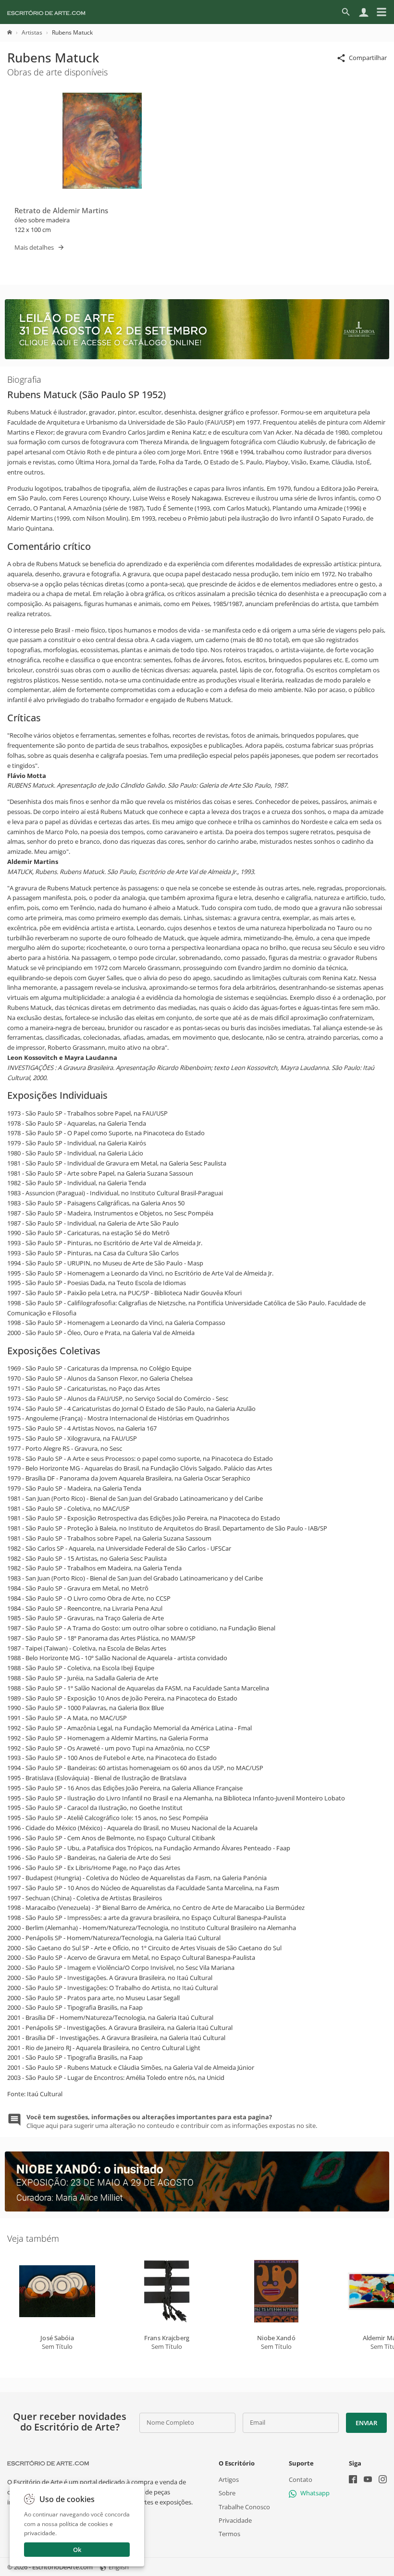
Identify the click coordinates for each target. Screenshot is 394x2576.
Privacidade (235, 2520)
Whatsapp (315, 2493)
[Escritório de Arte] (46, 12)
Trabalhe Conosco (244, 2506)
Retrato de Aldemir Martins (61, 210)
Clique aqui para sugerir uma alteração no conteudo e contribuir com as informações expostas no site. (172, 2121)
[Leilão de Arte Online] (197, 357)
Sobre (227, 2493)
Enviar (366, 2423)
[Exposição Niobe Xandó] (197, 2209)
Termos (229, 2534)
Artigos (229, 2479)
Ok (77, 2550)
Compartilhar (368, 58)
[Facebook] (353, 2480)
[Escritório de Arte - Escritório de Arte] (48, 2463)
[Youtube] (368, 2480)
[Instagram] (383, 2480)
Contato (301, 2479)
